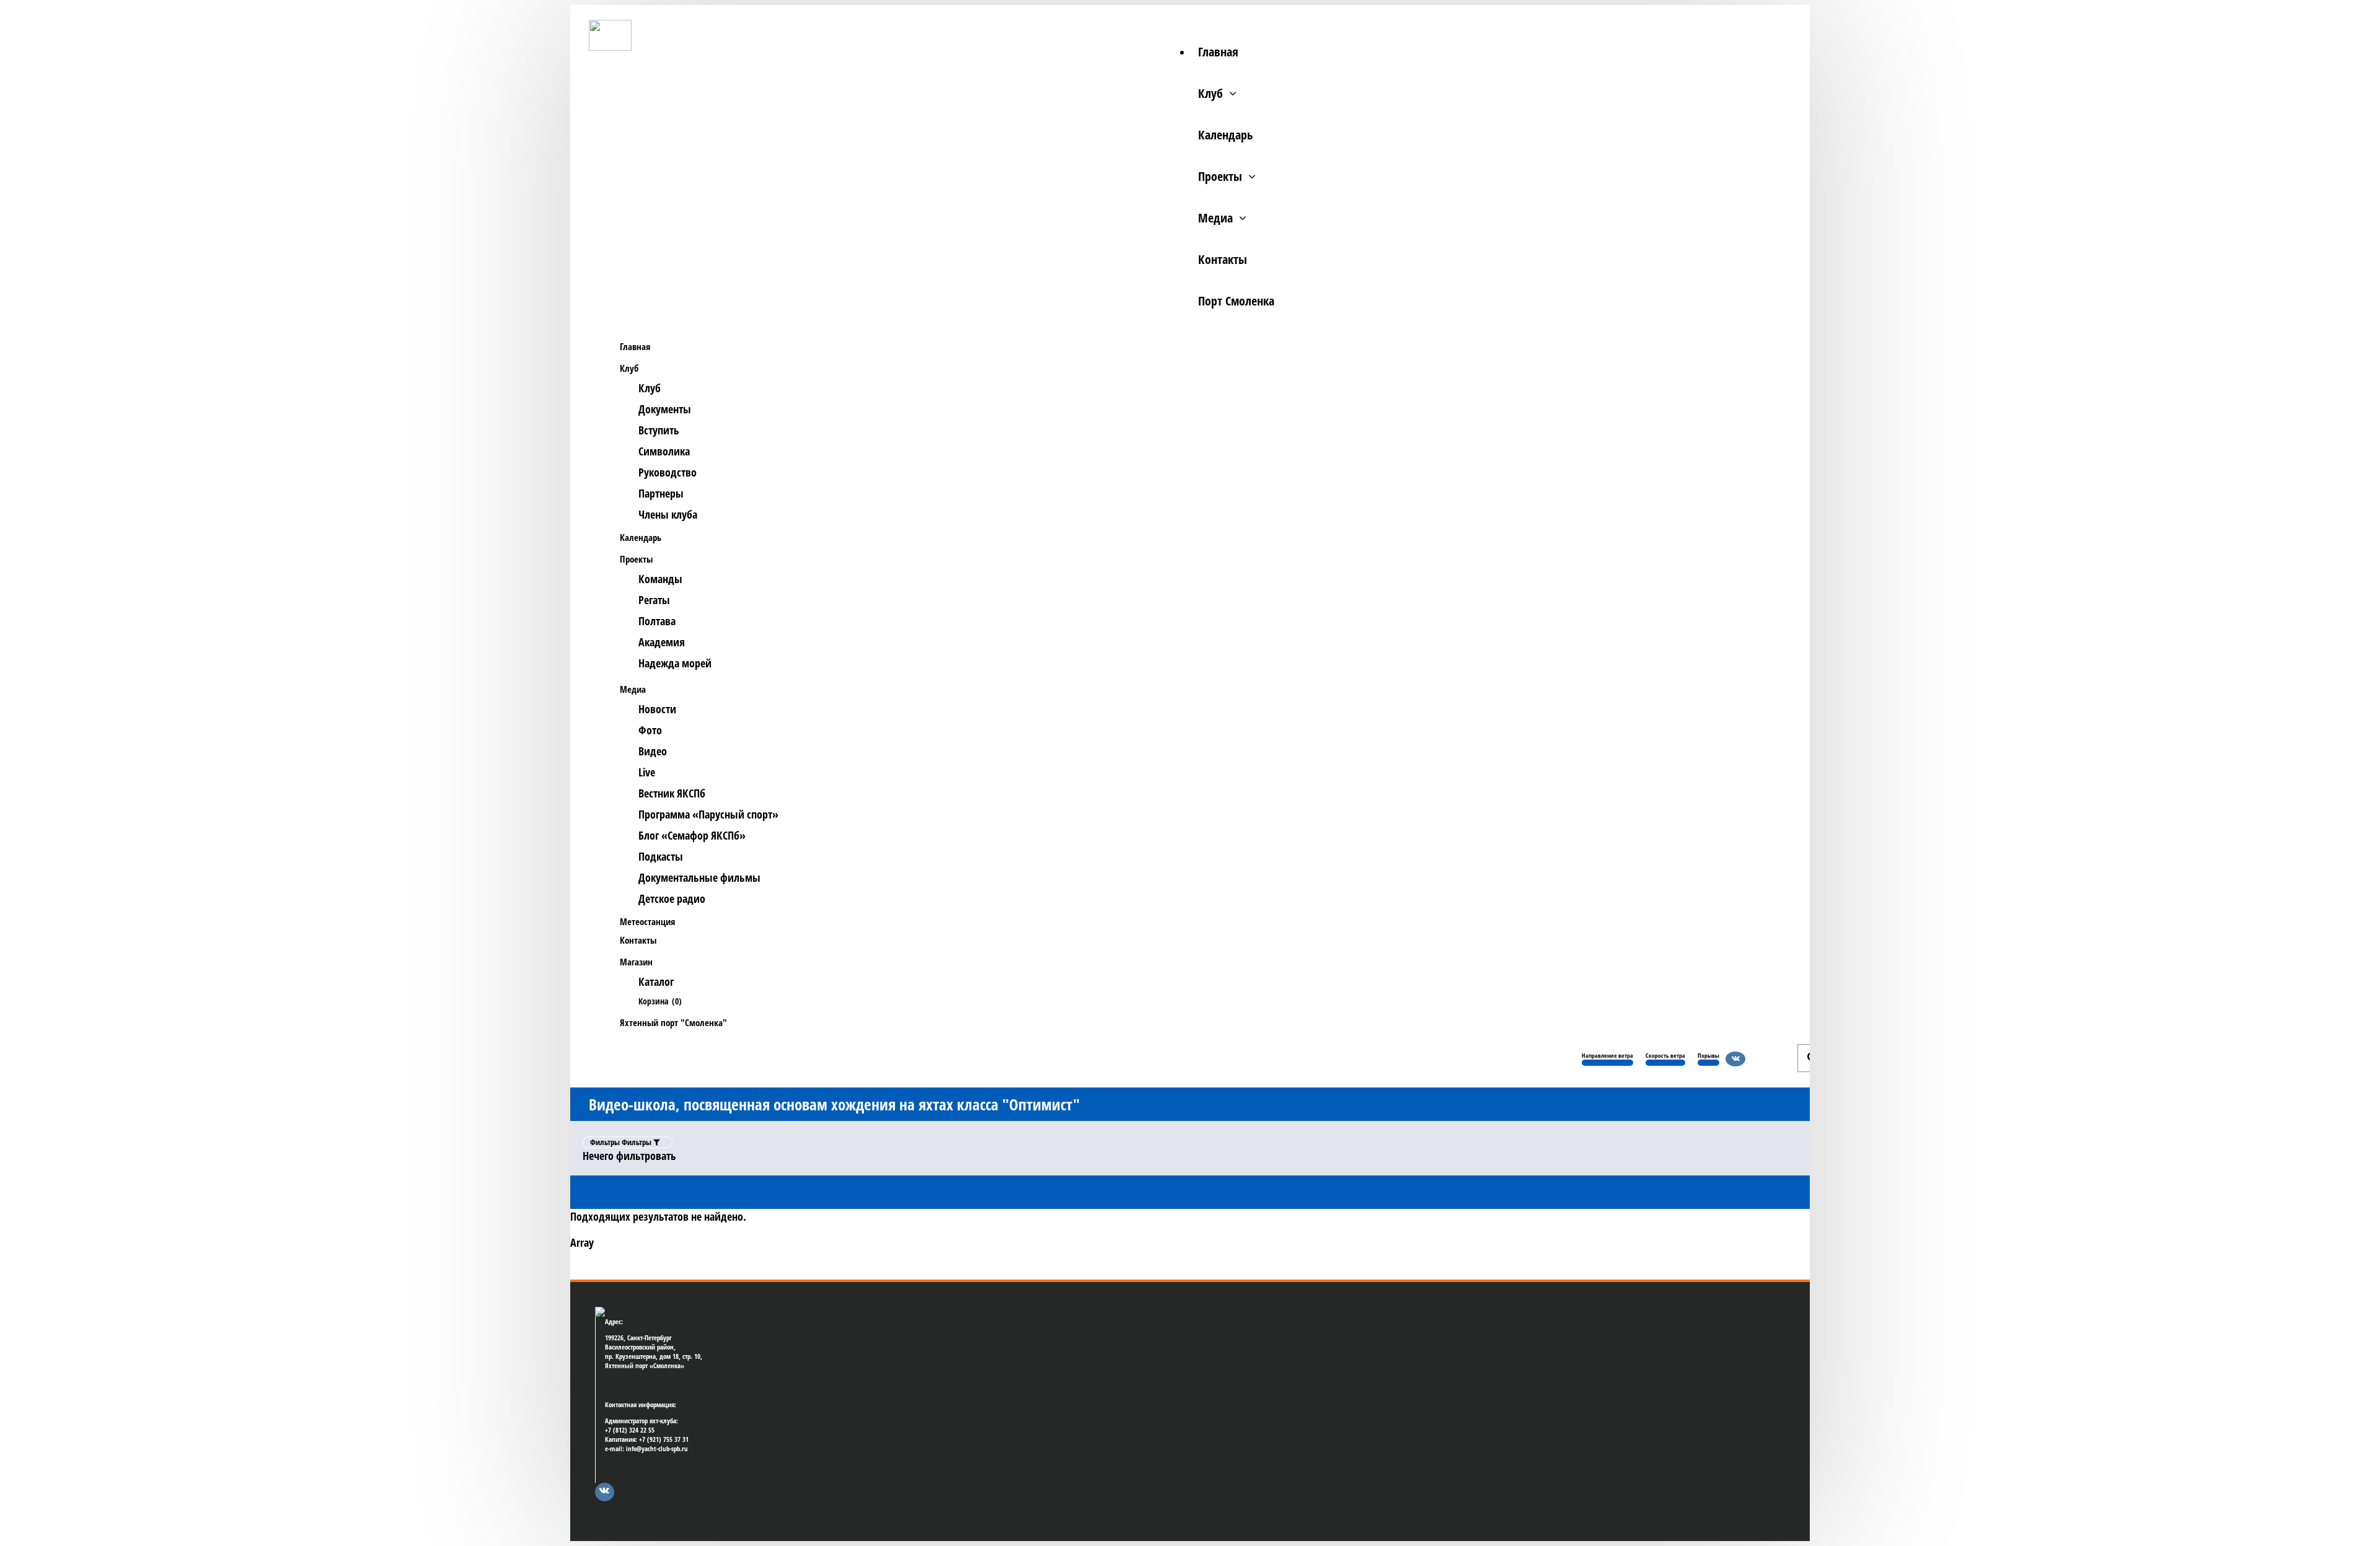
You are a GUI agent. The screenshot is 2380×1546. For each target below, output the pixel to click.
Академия (662, 642)
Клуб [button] (629, 368)
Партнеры (661, 493)
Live (647, 772)
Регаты (654, 600)
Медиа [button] (633, 689)
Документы (665, 409)
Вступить (659, 430)
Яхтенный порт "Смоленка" (673, 1022)
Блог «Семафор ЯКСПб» (692, 835)
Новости (657, 709)
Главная (1218, 52)
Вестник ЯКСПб (672, 793)
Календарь (1225, 135)
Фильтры (622, 1142)
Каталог (656, 982)
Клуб (1210, 93)
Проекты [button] (636, 559)
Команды (660, 579)
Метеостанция (647, 921)
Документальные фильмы (699, 877)
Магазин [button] (636, 962)
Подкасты (661, 856)
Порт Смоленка (1236, 301)
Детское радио (672, 898)
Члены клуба (668, 514)
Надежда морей (675, 663)
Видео (653, 751)
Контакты (1223, 259)
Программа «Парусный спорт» (708, 814)
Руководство (668, 472)
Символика (664, 451)
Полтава (657, 621)
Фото (650, 730)
